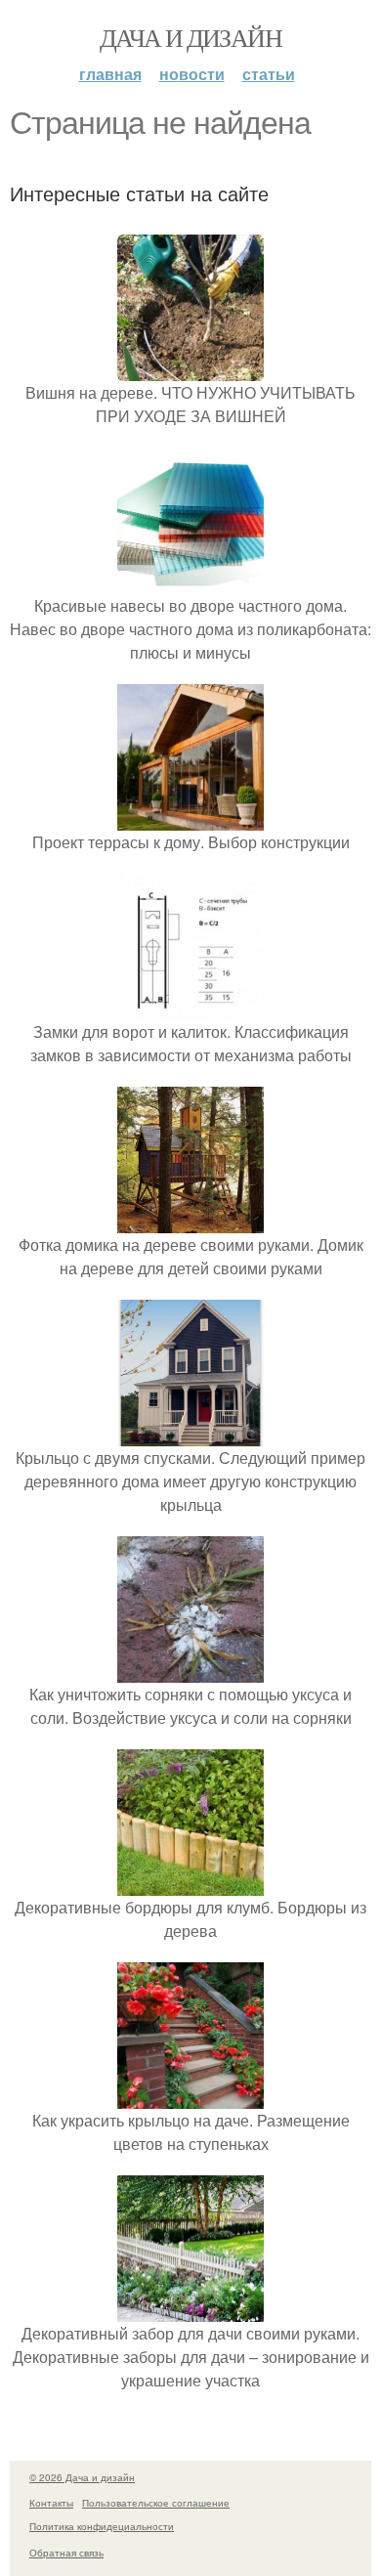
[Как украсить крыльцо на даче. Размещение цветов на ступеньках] (190, 2097)
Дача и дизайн (190, 37)
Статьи (269, 74)
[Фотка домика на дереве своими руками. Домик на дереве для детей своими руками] (190, 1221)
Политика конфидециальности (102, 2526)
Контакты (51, 2503)
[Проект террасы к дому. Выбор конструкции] (190, 818)
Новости (192, 74)
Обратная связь (66, 2553)
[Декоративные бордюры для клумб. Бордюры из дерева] (190, 1884)
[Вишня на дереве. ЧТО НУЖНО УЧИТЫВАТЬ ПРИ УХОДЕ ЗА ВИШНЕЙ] (190, 369)
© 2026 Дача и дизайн (82, 2477)
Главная (110, 74)
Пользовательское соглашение (156, 2503)
